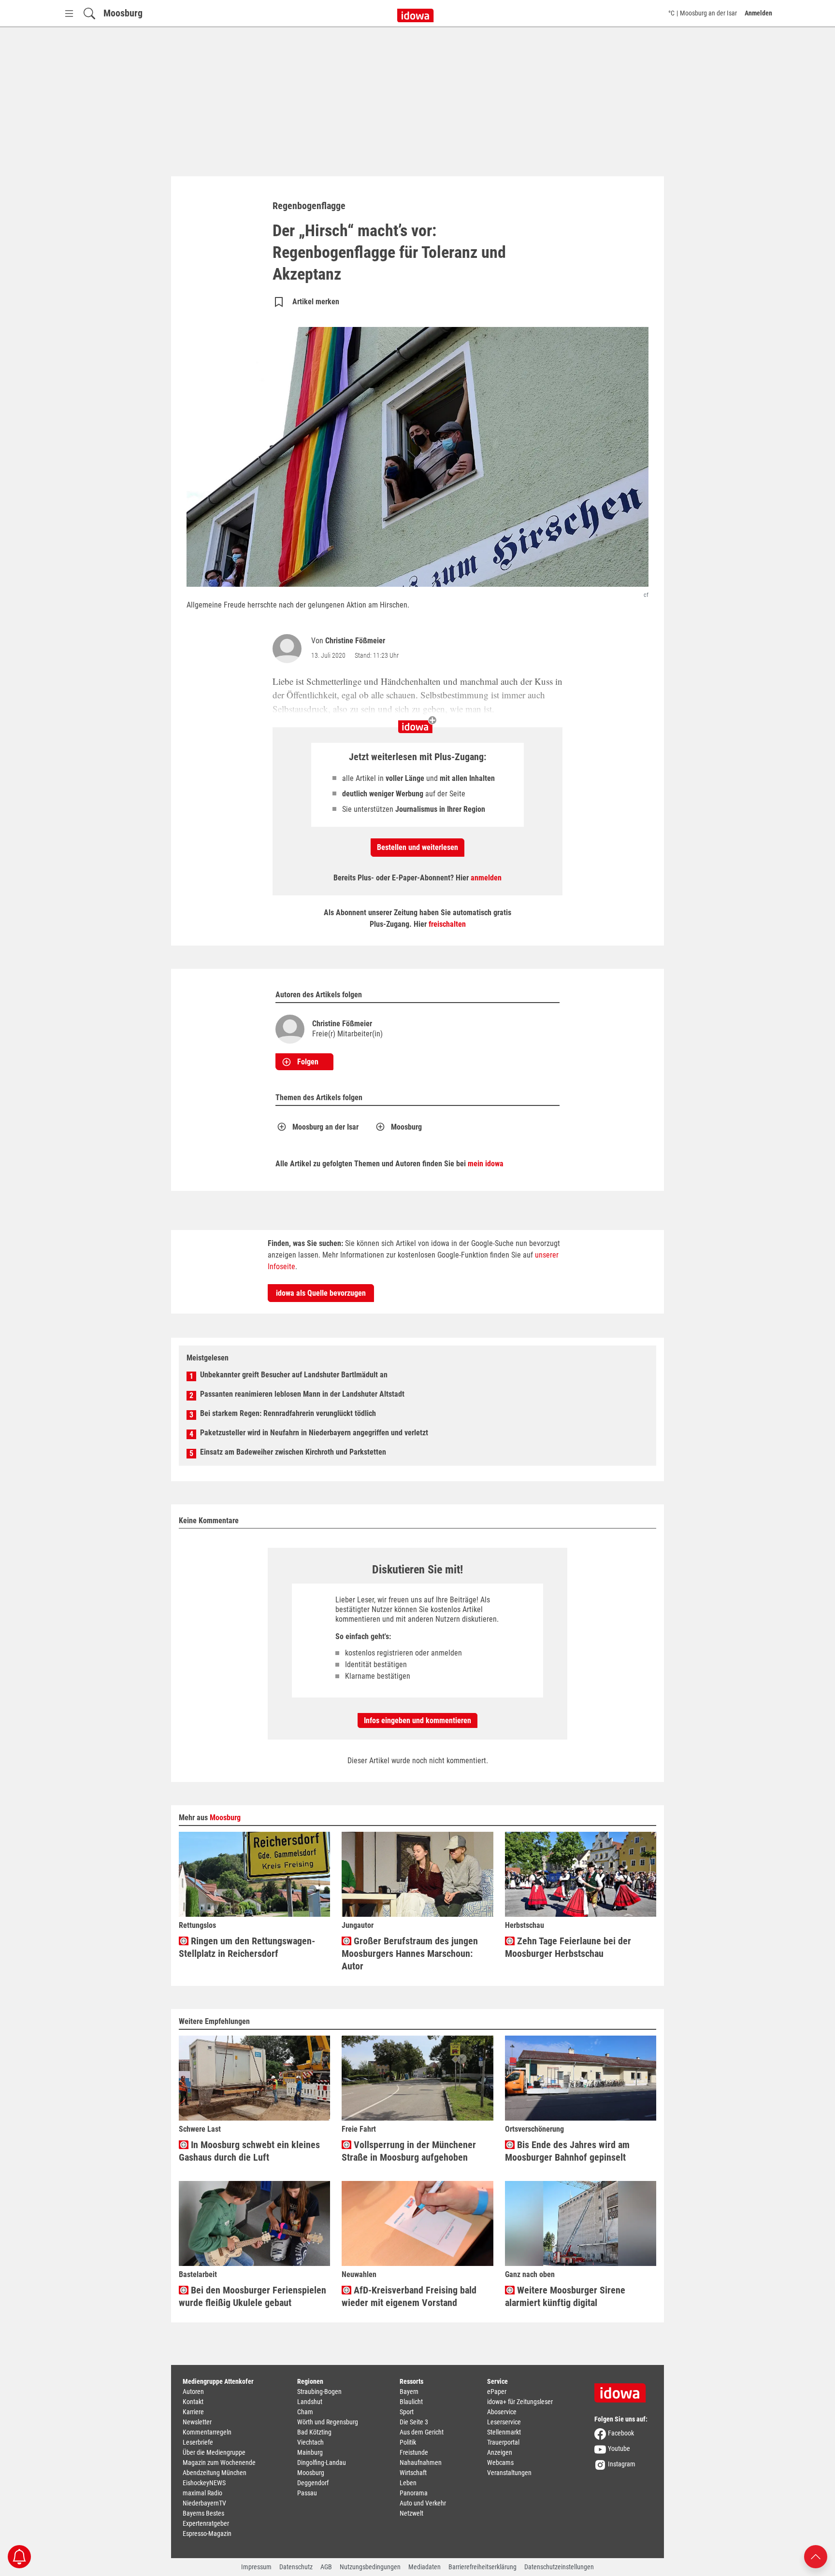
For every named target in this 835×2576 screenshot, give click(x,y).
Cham (305, 2412)
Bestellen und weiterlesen (417, 847)
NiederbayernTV (204, 2503)
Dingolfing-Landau (322, 2463)
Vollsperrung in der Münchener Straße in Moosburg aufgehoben (409, 2151)
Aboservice (502, 2412)
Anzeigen (500, 2452)
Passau (307, 2493)
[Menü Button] (69, 13)
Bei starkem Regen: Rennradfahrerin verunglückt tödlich (288, 1413)
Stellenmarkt (504, 2432)
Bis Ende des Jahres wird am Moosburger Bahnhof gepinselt (567, 2151)
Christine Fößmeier (355, 641)
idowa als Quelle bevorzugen (321, 1293)
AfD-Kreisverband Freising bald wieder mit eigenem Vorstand (409, 2296)
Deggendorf (313, 2483)
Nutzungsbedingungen (370, 2567)
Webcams (500, 2463)
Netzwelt (411, 2513)
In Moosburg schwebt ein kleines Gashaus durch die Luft (249, 2151)
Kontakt (193, 2402)
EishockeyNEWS (204, 2483)
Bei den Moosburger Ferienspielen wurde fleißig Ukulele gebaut (252, 2296)
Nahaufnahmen (421, 2463)
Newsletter (197, 2422)
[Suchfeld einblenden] (89, 13)
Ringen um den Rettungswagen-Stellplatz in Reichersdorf (247, 1947)
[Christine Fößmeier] (289, 649)
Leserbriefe (198, 2442)
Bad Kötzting (314, 2432)
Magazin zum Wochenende (219, 2463)
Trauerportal (503, 2442)
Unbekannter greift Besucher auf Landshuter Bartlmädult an (294, 1375)
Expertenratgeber (206, 2523)
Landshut (310, 2402)
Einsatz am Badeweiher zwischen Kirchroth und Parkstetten (293, 1452)
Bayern (409, 2392)
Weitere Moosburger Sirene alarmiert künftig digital (565, 2296)
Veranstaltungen (509, 2473)
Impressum (256, 2567)
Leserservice (504, 2422)
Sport (407, 2412)
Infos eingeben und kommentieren (417, 1720)
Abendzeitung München (215, 2473)
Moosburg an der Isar (325, 1127)
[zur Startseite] (623, 2390)
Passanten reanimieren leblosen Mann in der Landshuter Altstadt (302, 1394)
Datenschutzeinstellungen (559, 2567)
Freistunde (414, 2452)
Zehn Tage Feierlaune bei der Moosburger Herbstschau (568, 1947)
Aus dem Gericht (422, 2432)
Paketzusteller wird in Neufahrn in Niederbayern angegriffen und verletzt (314, 1433)
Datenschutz (296, 2567)
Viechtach (310, 2442)
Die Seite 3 (414, 2422)
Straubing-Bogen (319, 2392)
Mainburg (310, 2452)
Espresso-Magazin (207, 2534)
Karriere (193, 2412)
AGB (326, 2567)
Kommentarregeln (207, 2432)
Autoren (193, 2392)
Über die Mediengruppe (214, 2452)
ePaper (497, 2392)
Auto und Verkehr (423, 2503)
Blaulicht (411, 2402)
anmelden (486, 878)
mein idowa (486, 1164)
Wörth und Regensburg (328, 2422)
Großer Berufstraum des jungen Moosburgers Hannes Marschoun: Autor (410, 1953)
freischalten (447, 924)
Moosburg (123, 13)
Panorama (414, 2493)
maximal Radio (202, 2493)
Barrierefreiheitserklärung (482, 2567)
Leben (408, 2483)
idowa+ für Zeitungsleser (520, 2402)
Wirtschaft (413, 2473)
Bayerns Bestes (203, 2513)
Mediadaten (425, 2567)
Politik (408, 2442)
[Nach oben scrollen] (816, 2556)
